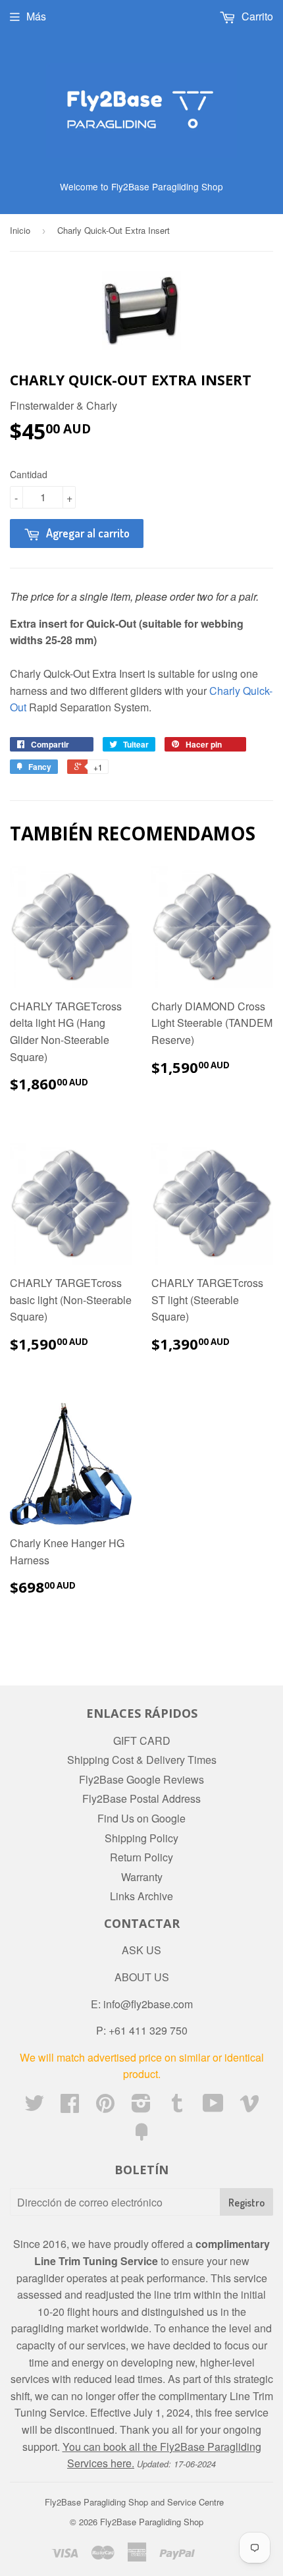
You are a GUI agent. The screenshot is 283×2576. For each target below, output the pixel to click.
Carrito (256, 16)
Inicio (20, 230)
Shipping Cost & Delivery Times (142, 1760)
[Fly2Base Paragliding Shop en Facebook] (70, 2107)
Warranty (142, 1877)
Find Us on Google (141, 1818)
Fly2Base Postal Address (141, 1798)
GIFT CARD (142, 1740)
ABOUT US (142, 1977)
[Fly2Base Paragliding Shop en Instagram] (141, 2107)
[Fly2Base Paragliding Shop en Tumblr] (177, 2107)
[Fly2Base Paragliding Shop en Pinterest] (105, 2107)
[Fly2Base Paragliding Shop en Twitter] (34, 2107)
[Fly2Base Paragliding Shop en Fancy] (141, 2136)
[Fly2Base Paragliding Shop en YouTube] (213, 2107)
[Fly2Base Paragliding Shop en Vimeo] (249, 2107)
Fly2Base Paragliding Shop (152, 2522)
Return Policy (141, 1857)
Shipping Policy (141, 1838)
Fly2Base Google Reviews (141, 1779)
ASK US (141, 1950)
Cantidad (29, 474)
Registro (246, 2203)
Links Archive (141, 1896)
